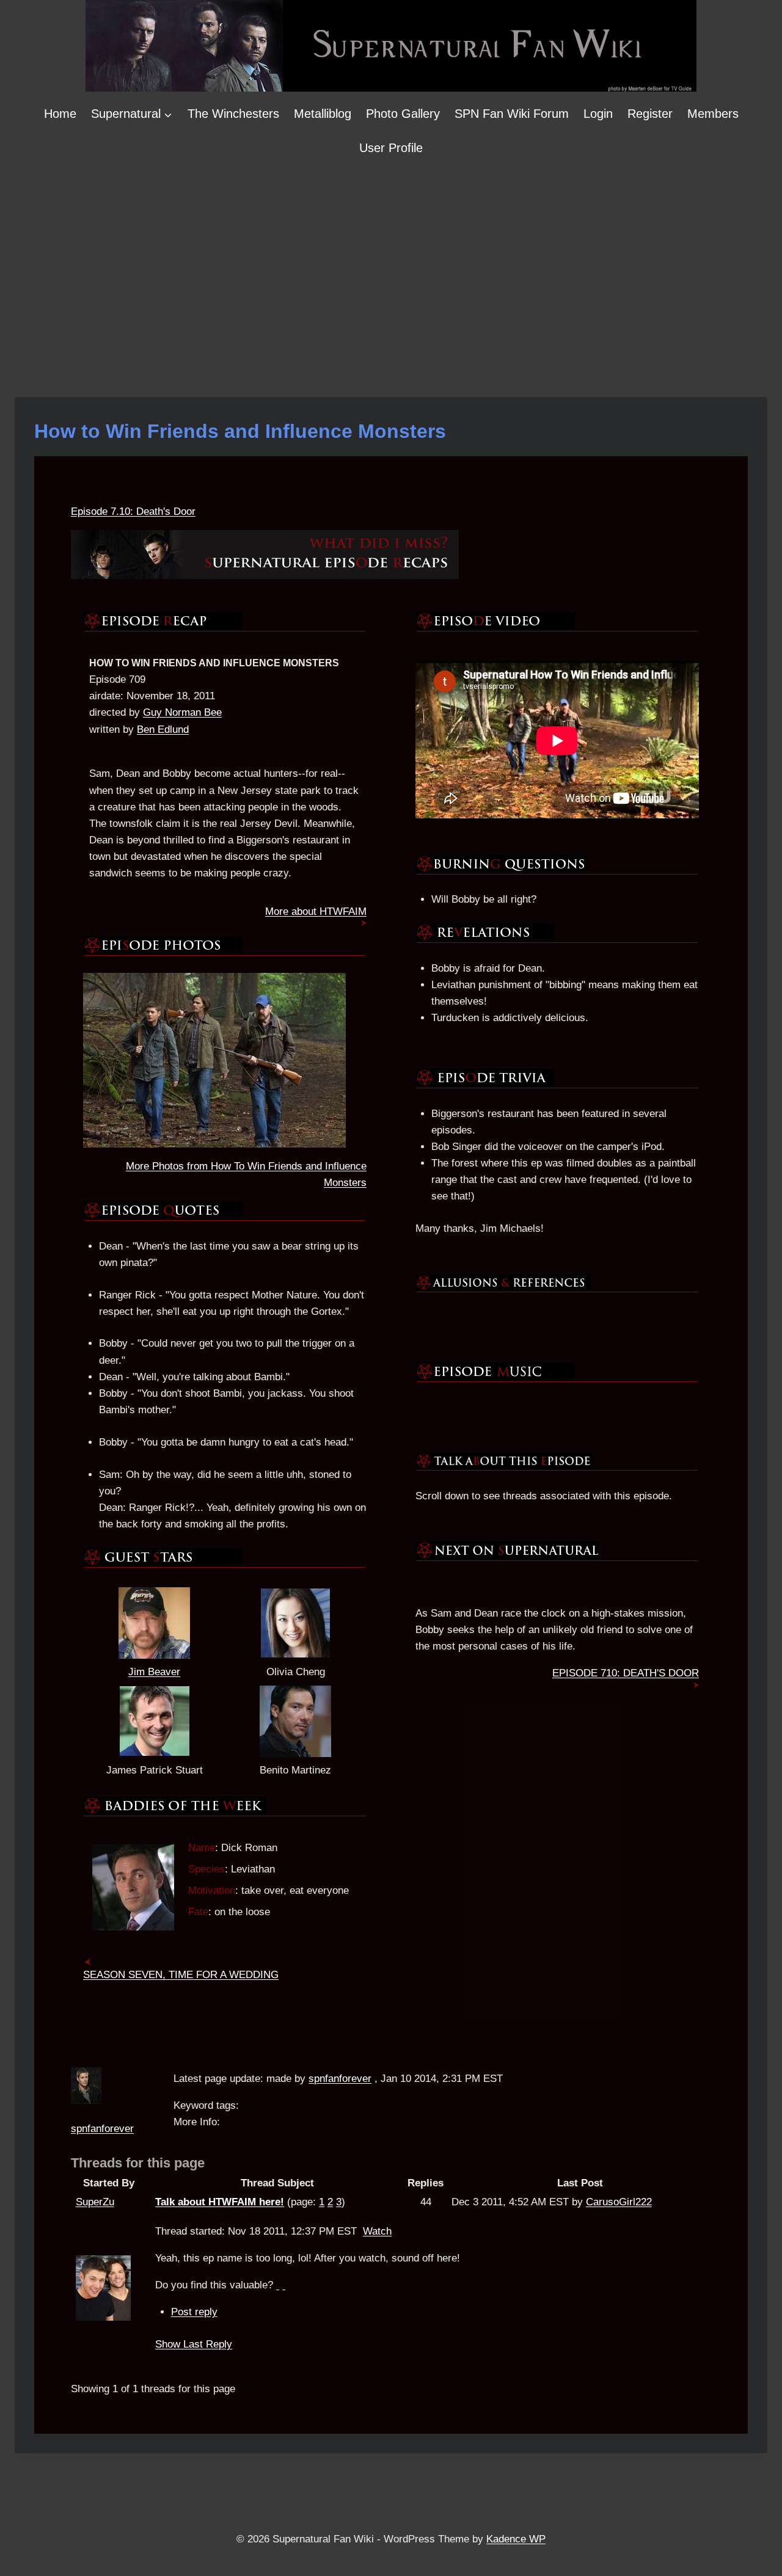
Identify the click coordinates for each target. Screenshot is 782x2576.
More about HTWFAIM (316, 911)
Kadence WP (516, 2539)
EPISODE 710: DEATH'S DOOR (626, 1673)
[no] (284, 2285)
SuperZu (95, 2202)
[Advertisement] (391, 257)
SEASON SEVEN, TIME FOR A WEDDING (181, 1975)
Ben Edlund (163, 730)
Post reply (194, 2312)
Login (598, 114)
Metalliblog (323, 114)
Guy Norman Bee (182, 712)
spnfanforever (102, 2129)
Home (60, 114)
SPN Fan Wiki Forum (512, 114)
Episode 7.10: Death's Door (133, 511)
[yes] (278, 2285)
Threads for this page (138, 2163)
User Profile (391, 148)
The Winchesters (233, 114)
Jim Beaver (154, 1672)
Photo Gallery (403, 114)
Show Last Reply (194, 2344)
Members (713, 114)
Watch (377, 2231)
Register (650, 114)
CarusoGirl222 (619, 2202)
